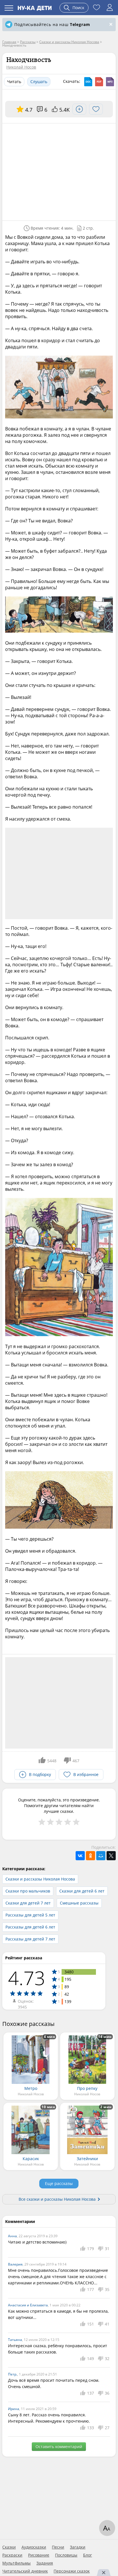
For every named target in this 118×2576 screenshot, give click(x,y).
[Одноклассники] (91, 1856)
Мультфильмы (16, 2563)
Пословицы (66, 2555)
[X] (111, 1856)
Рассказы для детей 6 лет (30, 1927)
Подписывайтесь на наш (52, 24)
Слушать (39, 82)
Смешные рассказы (79, 1903)
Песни (58, 2547)
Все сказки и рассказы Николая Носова (57, 2199)
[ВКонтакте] (80, 1856)
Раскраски (12, 2555)
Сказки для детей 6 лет (82, 1891)
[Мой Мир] (101, 1856)
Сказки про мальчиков (28, 1891)
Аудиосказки (34, 2547)
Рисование (39, 2555)
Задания (45, 2563)
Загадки (78, 2547)
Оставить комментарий (59, 2446)
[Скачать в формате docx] (88, 82)
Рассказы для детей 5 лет (30, 1915)
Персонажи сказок (72, 2571)
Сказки (9, 2547)
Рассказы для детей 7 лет (30, 1939)
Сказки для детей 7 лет (28, 1903)
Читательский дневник (25, 2571)
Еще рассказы (59, 2183)
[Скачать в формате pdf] (99, 82)
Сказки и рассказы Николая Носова (40, 1879)
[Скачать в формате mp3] (110, 82)
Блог (87, 2555)
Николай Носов (21, 67)
